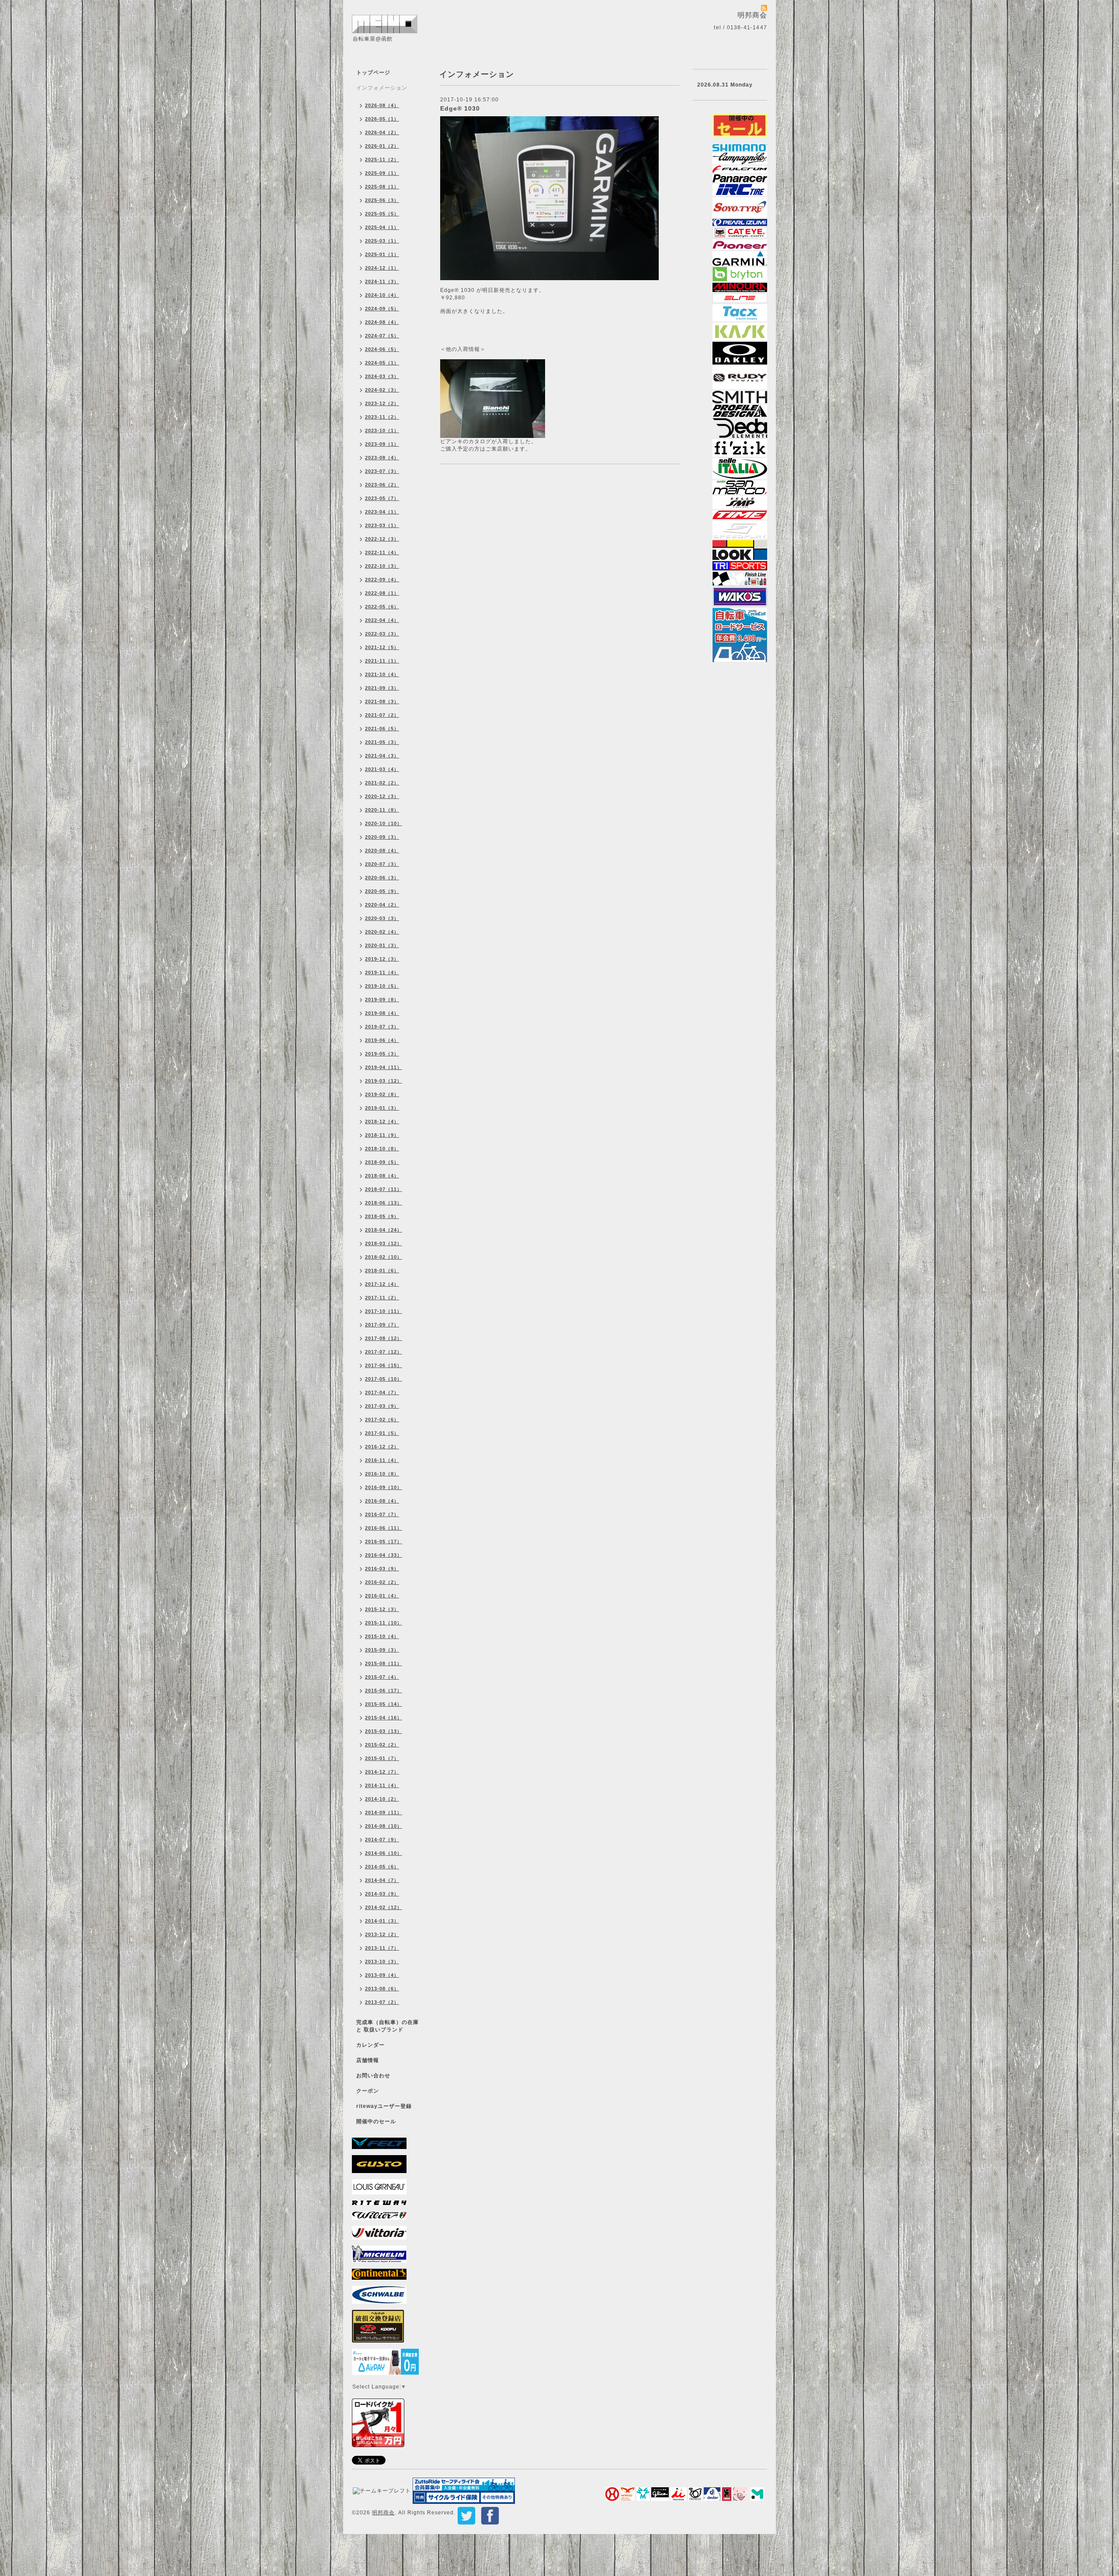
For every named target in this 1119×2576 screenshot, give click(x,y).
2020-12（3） (382, 796)
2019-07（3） (382, 1027)
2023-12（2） (382, 403)
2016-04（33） (384, 1555)
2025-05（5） (382, 214)
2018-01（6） (382, 1271)
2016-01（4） (382, 1596)
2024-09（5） (382, 309)
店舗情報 (368, 2060)
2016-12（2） (382, 1447)
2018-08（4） (382, 1176)
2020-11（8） (382, 810)
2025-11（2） (382, 160)
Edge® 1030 (460, 108)
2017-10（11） (384, 1311)
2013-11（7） (382, 1948)
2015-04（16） (384, 1718)
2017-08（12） (384, 1338)
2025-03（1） (382, 241)
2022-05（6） (382, 607)
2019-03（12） (384, 1081)
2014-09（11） (384, 1812)
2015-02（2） (382, 1745)
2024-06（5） (382, 349)
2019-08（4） (382, 1013)
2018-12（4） (382, 1121)
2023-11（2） (382, 417)
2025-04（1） (382, 227)
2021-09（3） (382, 688)
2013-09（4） (382, 1975)
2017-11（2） (382, 1298)
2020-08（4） (382, 851)
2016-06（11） (384, 1528)
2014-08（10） (384, 1826)
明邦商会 (383, 2513)
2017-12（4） (382, 1284)
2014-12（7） (382, 1772)
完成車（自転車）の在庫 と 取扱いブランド (387, 2026)
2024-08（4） (382, 322)
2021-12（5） (382, 647)
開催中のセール (376, 2121)
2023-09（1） (382, 444)
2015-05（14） (384, 1704)
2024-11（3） (382, 281)
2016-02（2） (382, 1582)
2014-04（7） (382, 1880)
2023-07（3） (382, 471)
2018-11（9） (382, 1135)
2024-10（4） (382, 295)
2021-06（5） (382, 729)
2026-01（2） (382, 146)
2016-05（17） (384, 1541)
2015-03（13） (384, 1731)
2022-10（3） (382, 566)
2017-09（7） (382, 1325)
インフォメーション (382, 88)
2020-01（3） (382, 945)
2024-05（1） (382, 363)
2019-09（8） (382, 1000)
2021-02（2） (382, 783)
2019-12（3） (382, 959)
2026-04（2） (382, 132)
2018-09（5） (382, 1162)
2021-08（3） (382, 701)
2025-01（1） (382, 254)
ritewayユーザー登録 (384, 2106)
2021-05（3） (382, 742)
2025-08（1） (382, 187)
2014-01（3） (382, 1921)
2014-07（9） (382, 1840)
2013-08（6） (382, 1989)
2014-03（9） (382, 1894)
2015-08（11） (384, 1663)
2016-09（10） (384, 1487)
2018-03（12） (384, 1243)
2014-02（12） (384, 1907)
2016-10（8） (382, 1474)
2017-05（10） (384, 1379)
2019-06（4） (382, 1040)
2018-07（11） (384, 1189)
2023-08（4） (382, 458)
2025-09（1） (382, 173)
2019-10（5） (382, 986)
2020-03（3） (382, 918)
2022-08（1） (382, 593)
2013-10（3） (382, 1962)
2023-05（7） (382, 498)
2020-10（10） (384, 823)
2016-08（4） (382, 1501)
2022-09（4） (382, 580)
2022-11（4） (382, 552)
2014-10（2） (382, 1799)
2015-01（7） (382, 1758)
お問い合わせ (373, 2076)
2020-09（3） (382, 837)
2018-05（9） (382, 1216)
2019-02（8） (382, 1094)
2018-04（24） (384, 1230)
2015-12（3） (382, 1609)
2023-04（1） (382, 512)
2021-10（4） (382, 674)
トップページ (373, 73)
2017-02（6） (382, 1420)
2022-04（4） (382, 620)
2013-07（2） (382, 2002)
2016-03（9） (382, 1569)
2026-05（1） (382, 119)
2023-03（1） (382, 525)
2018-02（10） (384, 1257)
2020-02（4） (382, 932)
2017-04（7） (382, 1392)
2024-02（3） (382, 390)
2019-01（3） (382, 1108)
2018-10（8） (382, 1149)
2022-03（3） (382, 634)
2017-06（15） (384, 1365)
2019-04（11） (384, 1067)
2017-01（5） (382, 1433)
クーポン (368, 2091)
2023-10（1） (382, 430)
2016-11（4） (382, 1460)
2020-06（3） (382, 878)
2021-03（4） (382, 769)
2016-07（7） (382, 1514)
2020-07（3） (382, 864)
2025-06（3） (382, 200)
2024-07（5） (382, 336)
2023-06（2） (382, 485)
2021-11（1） (382, 661)
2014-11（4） (382, 1785)
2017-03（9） (382, 1406)
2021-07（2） (382, 715)
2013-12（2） (382, 1934)
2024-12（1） (382, 268)
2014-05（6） (382, 1867)
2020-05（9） (382, 891)
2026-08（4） (382, 105)
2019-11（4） (382, 972)
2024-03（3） (382, 376)
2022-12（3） (382, 539)
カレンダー (370, 2045)
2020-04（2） (382, 905)
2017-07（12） (384, 1352)
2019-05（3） (382, 1054)
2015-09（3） (382, 1650)
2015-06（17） (384, 1691)
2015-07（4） (382, 1677)
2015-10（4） (382, 1636)
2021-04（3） (382, 756)
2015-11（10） (384, 1623)
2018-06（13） (384, 1203)
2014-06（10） (384, 1853)
